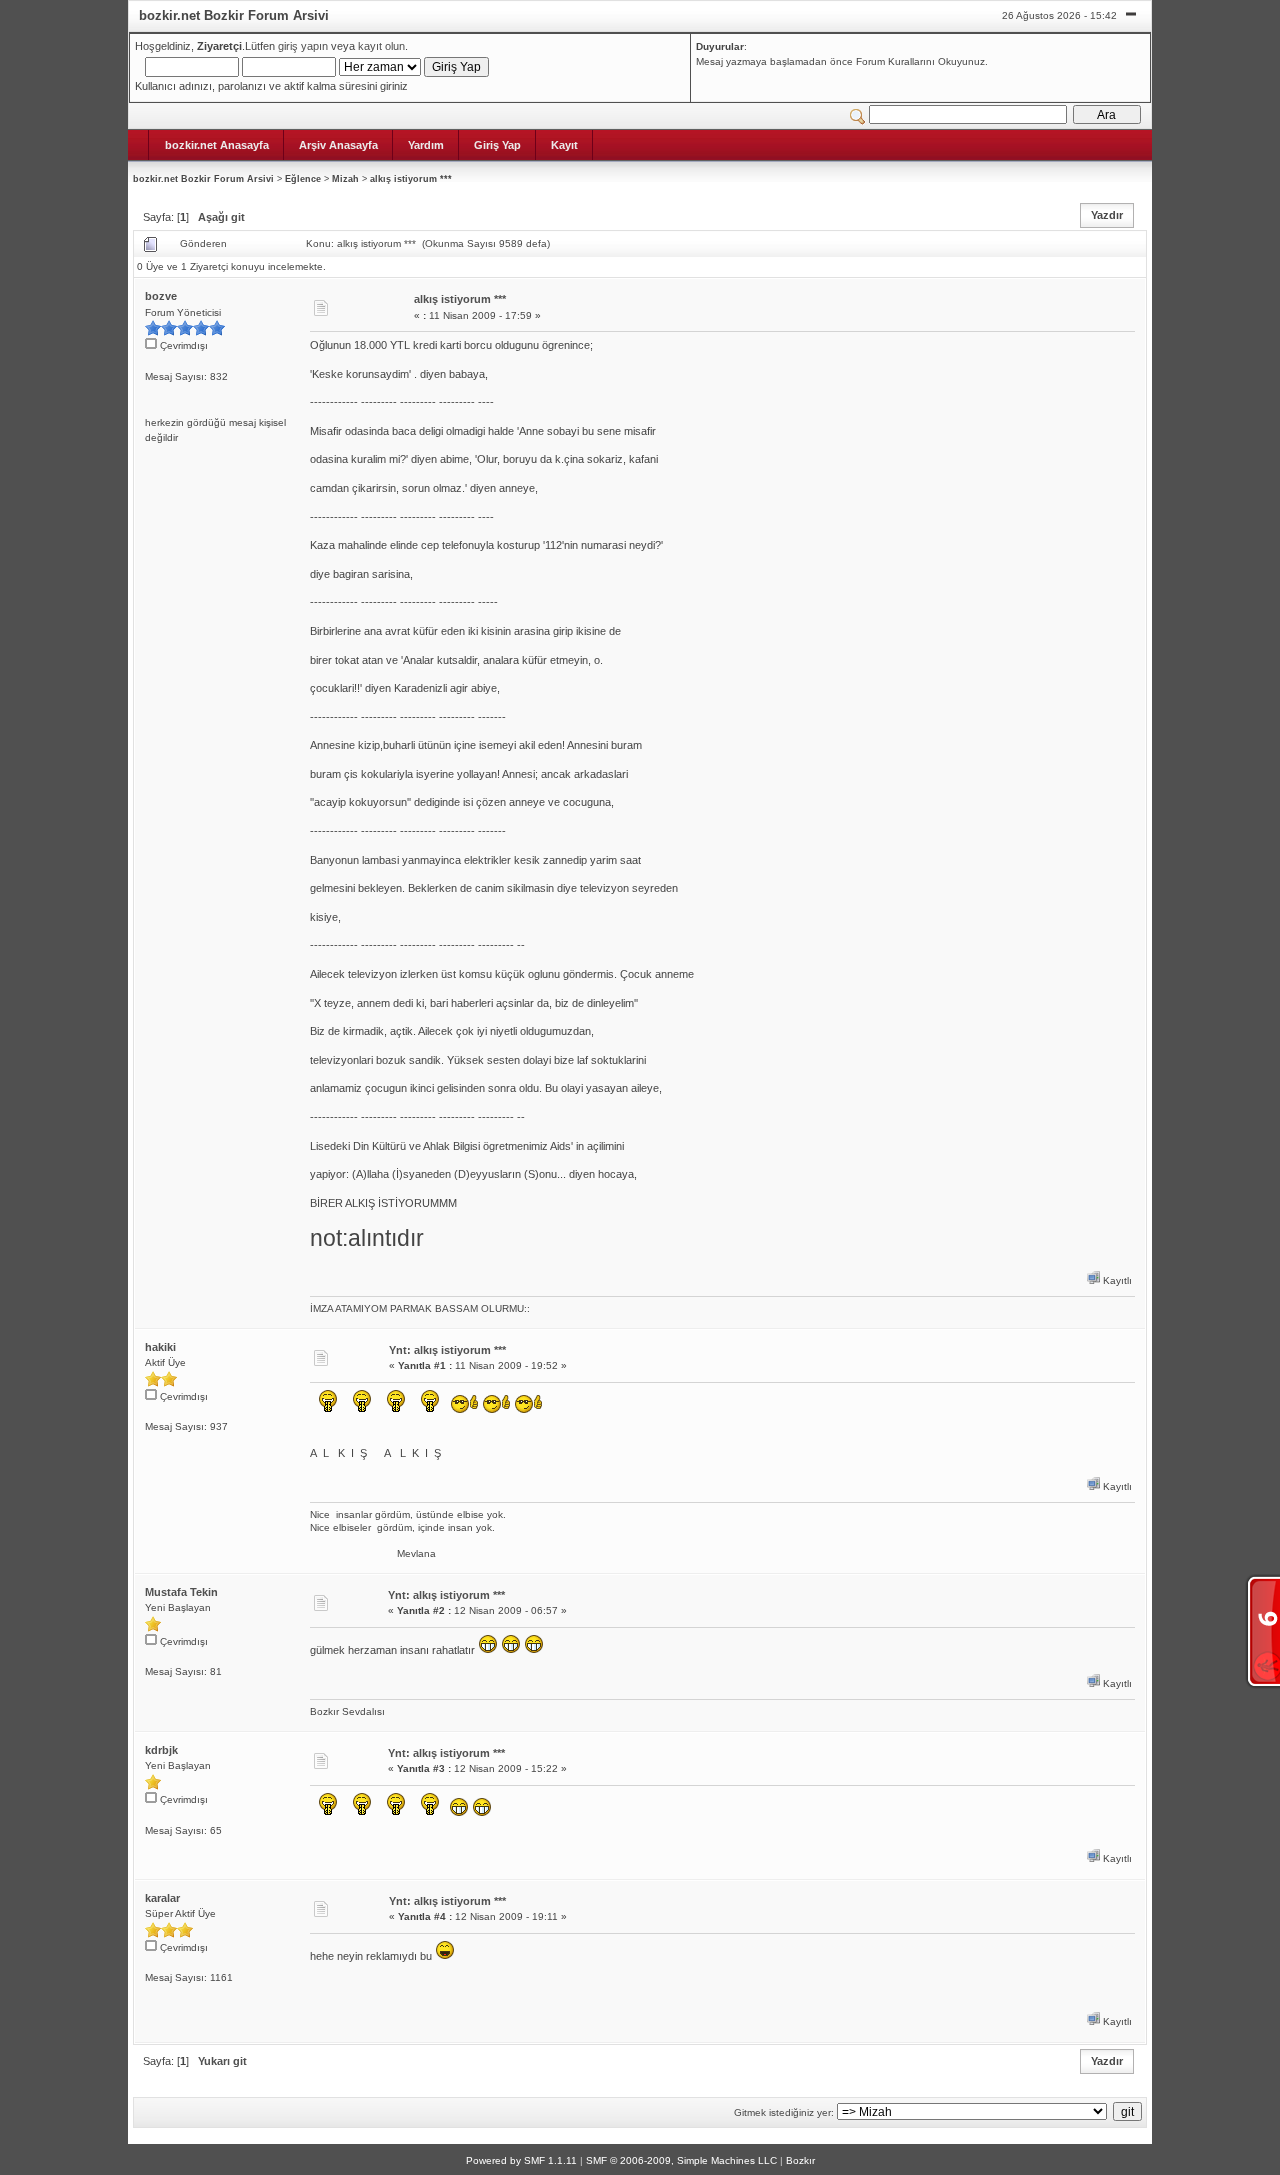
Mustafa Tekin (181, 1592)
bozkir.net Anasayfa (217, 145)
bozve (161, 296)
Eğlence (303, 179)
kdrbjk (161, 1750)
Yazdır (1107, 215)
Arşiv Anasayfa (338, 145)
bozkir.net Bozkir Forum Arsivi (203, 179)
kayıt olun (381, 46)
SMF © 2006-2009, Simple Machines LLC (681, 2160)
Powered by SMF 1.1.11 (521, 2160)
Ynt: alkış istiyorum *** (447, 1350)
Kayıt (564, 145)
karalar (162, 1898)
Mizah (345, 179)
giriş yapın (303, 46)
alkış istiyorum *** (411, 179)
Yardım (426, 145)
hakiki (160, 1347)
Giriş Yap (497, 145)
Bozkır (800, 2160)
